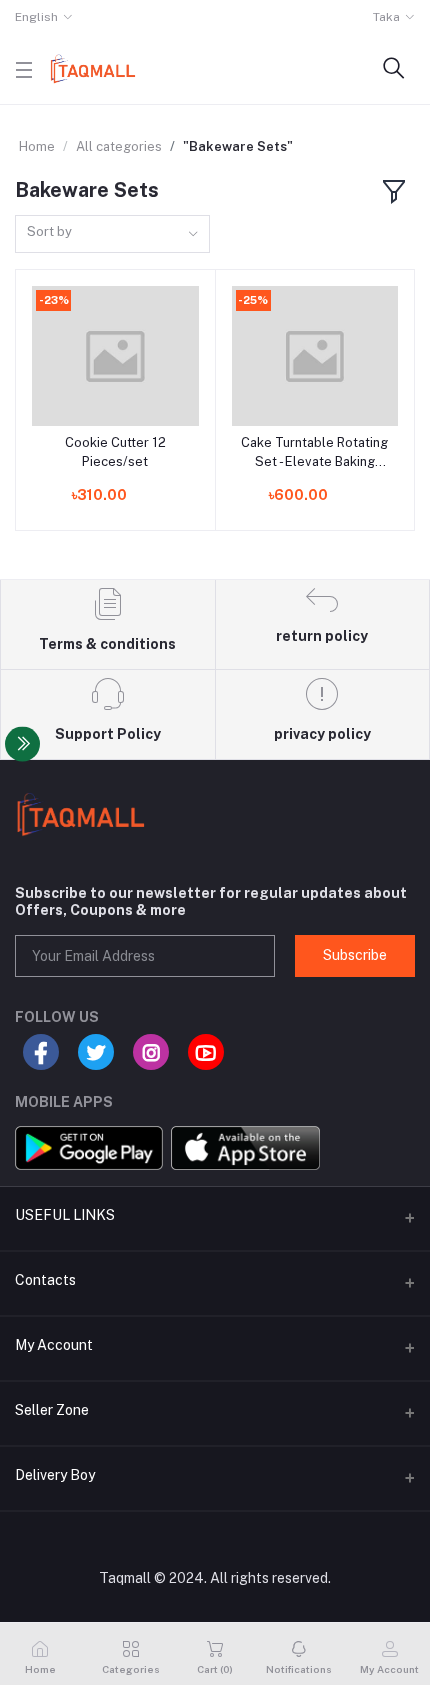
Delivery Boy (55, 1475)
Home (37, 146)
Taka (386, 17)
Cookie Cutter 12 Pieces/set (115, 451)
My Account (54, 1345)
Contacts (45, 1280)
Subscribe (355, 955)
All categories (119, 146)
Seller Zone (52, 1410)
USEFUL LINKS (65, 1215)
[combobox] (112, 234)
